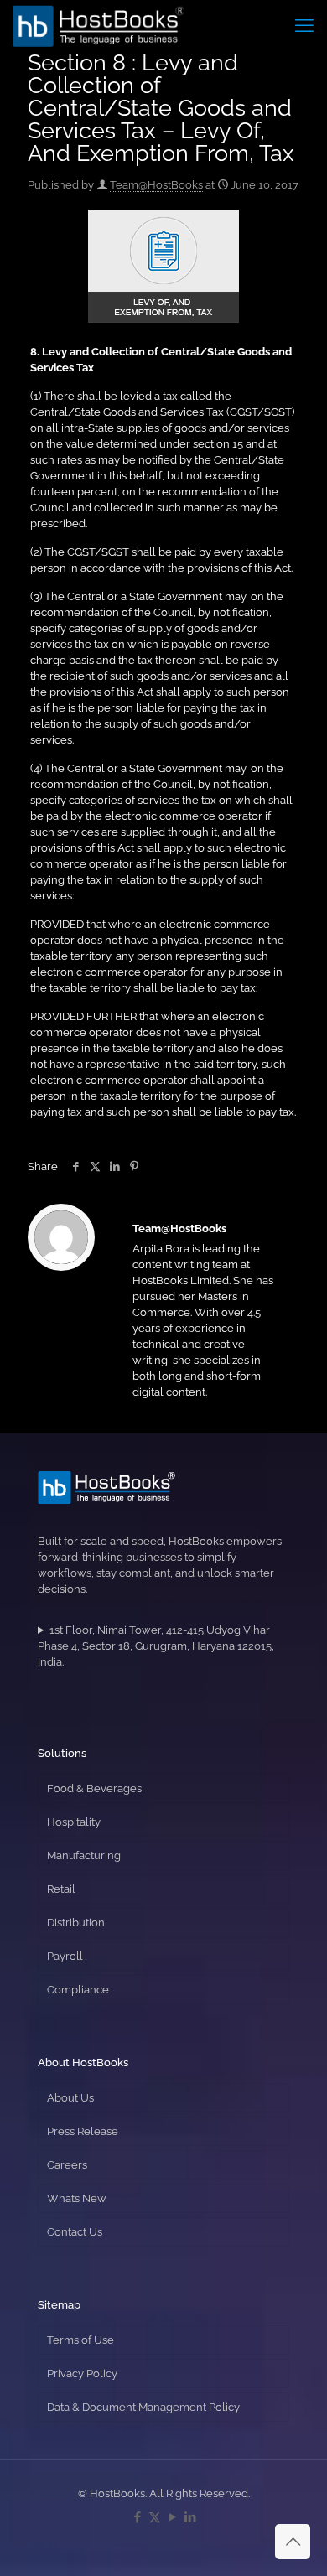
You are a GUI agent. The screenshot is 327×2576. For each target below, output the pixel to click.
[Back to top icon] (293, 2542)
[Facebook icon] (137, 2517)
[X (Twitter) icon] (155, 2517)
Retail (61, 1889)
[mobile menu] (304, 25)
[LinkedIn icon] (190, 2517)
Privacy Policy (82, 2374)
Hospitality (74, 1822)
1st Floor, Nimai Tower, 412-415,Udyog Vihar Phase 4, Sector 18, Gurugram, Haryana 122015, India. (156, 1646)
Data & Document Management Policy (143, 2407)
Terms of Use (80, 2340)
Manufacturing (84, 1856)
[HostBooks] (99, 25)
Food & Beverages (94, 1788)
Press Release (83, 2131)
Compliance (78, 1990)
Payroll (65, 1956)
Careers (67, 2165)
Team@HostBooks (156, 185)
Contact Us (75, 2232)
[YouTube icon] (172, 2517)
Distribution (76, 1923)
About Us (70, 2098)
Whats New (77, 2198)
